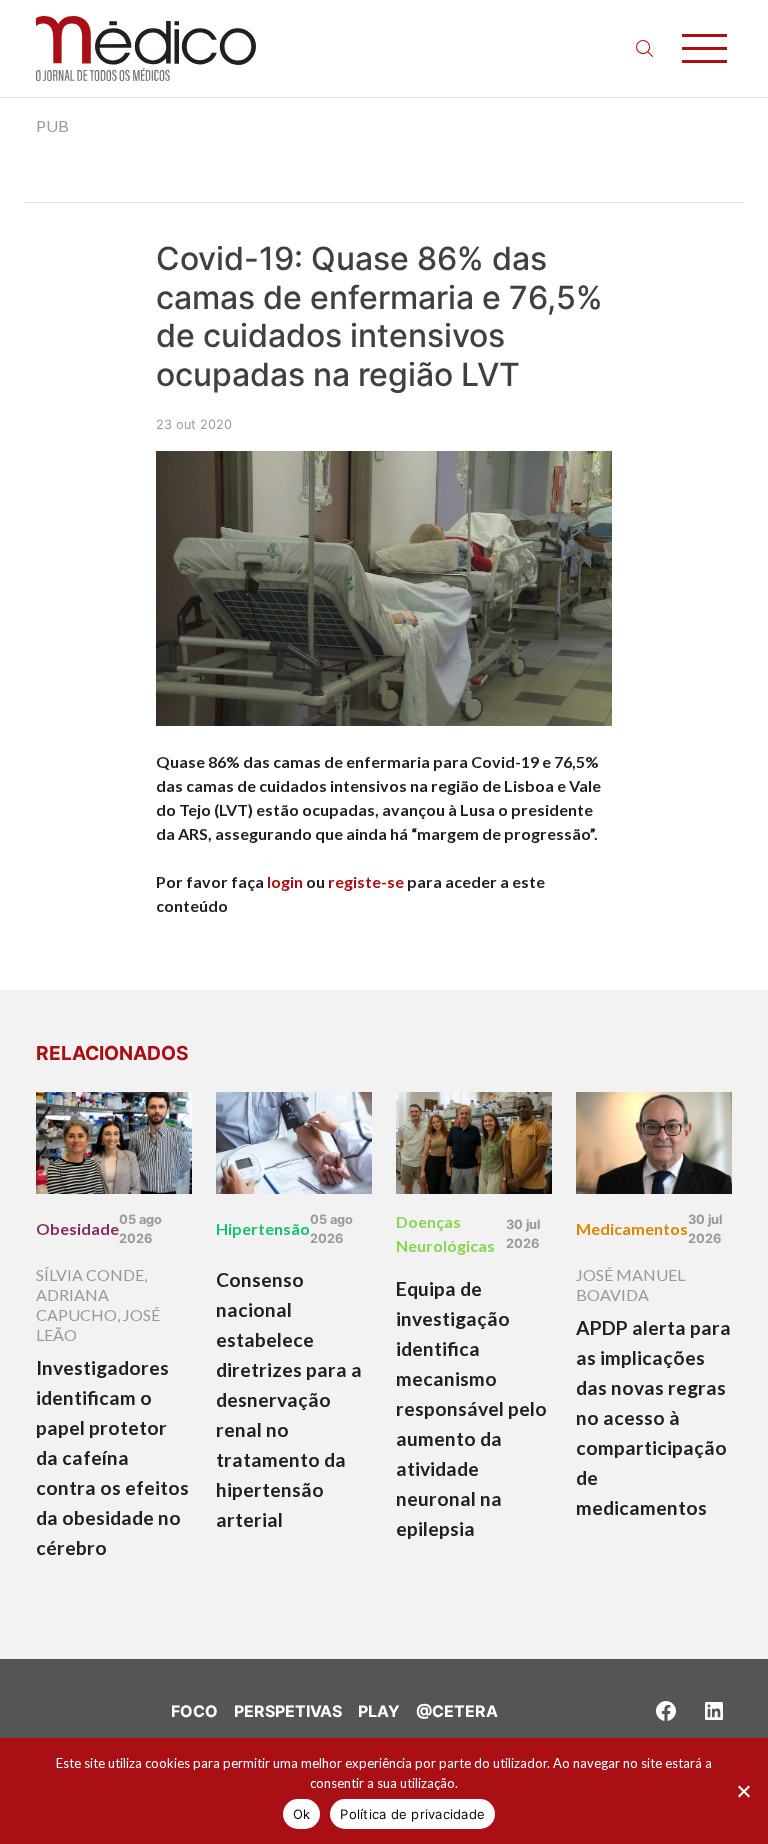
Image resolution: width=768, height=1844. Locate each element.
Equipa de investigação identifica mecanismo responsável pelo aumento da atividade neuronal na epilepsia (471, 1408)
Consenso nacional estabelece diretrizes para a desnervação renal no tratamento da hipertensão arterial (289, 1399)
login (285, 881)
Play (379, 1711)
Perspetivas (288, 1711)
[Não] (743, 1791)
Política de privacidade (412, 1814)
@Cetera (457, 1711)
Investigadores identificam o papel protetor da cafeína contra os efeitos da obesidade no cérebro (112, 1457)
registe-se (366, 881)
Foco (194, 1711)
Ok (302, 1814)
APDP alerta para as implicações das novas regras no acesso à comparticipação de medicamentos (653, 1417)
